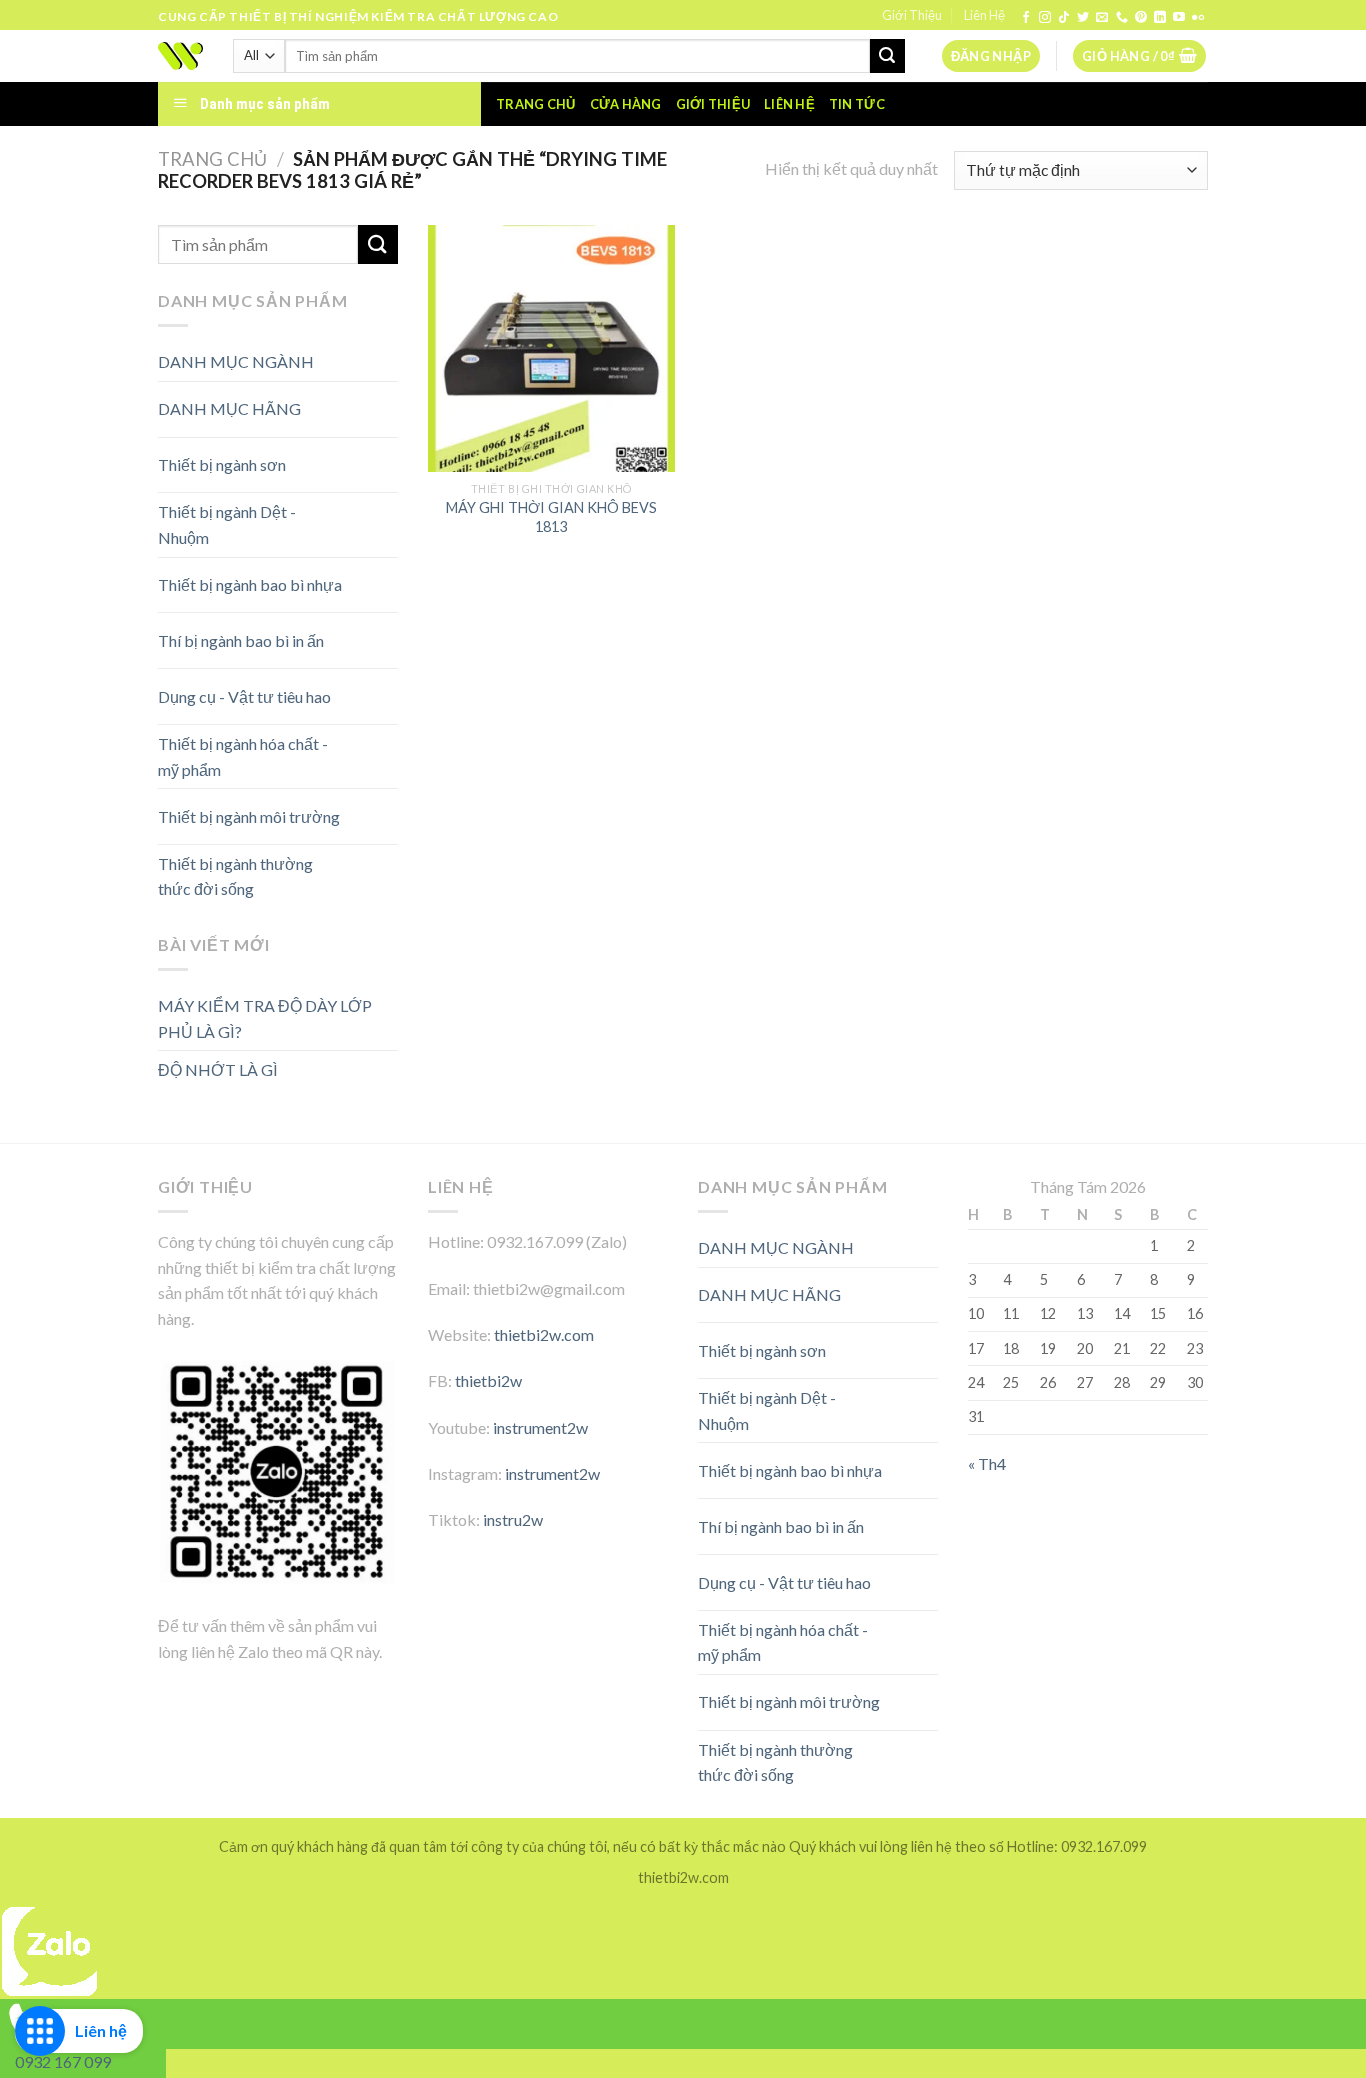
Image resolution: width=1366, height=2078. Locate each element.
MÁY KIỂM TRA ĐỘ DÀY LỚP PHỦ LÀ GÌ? (265, 1018)
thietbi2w (488, 1380)
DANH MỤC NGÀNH (236, 361)
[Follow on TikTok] (1064, 18)
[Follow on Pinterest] (1141, 18)
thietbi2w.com (544, 1334)
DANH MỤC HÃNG (229, 408)
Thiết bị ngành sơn (222, 464)
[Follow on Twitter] (1083, 18)
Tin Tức (857, 104)
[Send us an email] (1102, 18)
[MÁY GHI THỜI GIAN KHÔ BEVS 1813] (551, 348)
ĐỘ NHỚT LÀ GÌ (218, 1069)
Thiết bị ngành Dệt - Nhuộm (227, 524)
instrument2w (540, 1427)
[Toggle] (362, 401)
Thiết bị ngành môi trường (249, 816)
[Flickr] (1198, 18)
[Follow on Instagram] (1045, 18)
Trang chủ (535, 104)
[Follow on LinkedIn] (1160, 18)
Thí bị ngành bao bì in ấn (241, 640)
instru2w (513, 1519)
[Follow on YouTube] (1179, 18)
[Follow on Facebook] (1026, 18)
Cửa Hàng (626, 104)
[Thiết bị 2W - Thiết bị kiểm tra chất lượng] (180, 56)
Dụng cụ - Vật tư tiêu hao (244, 696)
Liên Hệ (984, 15)
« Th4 (987, 1463)
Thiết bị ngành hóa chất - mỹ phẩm (243, 756)
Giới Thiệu (912, 15)
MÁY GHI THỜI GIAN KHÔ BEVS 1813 (551, 517)
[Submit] (887, 56)
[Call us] (1122, 18)
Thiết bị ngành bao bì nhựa (250, 584)
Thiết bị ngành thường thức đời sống (235, 876)
